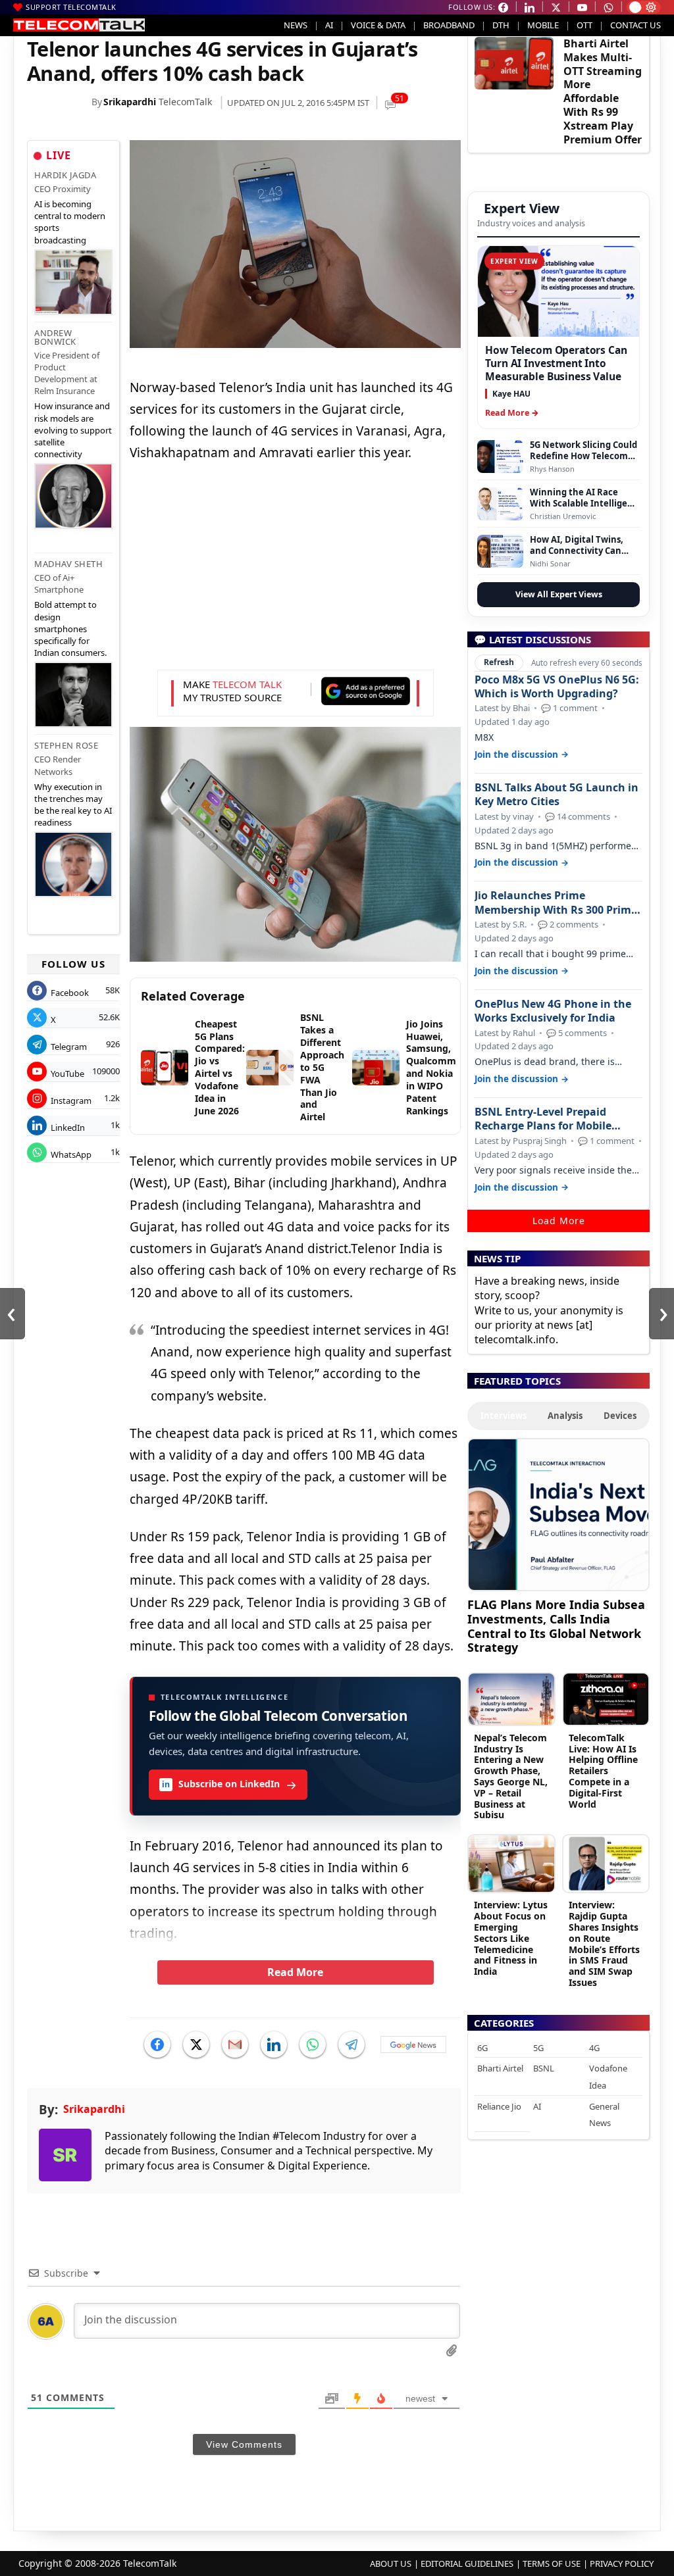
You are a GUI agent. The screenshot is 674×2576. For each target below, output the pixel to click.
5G (538, 2048)
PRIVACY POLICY (622, 2564)
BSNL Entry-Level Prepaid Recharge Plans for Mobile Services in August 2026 (543, 1119)
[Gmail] (235, 2044)
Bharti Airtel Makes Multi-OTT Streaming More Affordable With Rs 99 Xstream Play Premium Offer (603, 91)
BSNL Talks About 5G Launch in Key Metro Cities (557, 795)
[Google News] (413, 2044)
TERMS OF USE (552, 2564)
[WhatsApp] (313, 2044)
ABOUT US (391, 2564)
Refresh (499, 662)
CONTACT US (635, 25)
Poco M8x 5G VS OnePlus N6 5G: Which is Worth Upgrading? (557, 687)
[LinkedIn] (274, 2044)
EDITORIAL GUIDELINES (467, 2564)
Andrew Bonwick (55, 337)
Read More (295, 1972)
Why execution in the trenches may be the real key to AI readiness (73, 805)
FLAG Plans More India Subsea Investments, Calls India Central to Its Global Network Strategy (556, 1625)
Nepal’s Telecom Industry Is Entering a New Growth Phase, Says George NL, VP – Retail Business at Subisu (511, 1776)
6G (482, 2048)
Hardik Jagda (65, 175)
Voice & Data (378, 25)
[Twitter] (196, 2044)
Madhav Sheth (68, 564)
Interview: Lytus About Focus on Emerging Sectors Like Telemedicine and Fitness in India (511, 1938)
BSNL (544, 2068)
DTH (501, 25)
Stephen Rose (66, 745)
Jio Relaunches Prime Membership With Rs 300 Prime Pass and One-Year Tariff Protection (556, 903)
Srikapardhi (130, 102)
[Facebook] (157, 2044)
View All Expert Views (559, 594)
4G (594, 2048)
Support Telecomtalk (71, 7)
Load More (559, 1221)
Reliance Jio (499, 2106)
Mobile (543, 25)
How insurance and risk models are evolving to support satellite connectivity (73, 430)
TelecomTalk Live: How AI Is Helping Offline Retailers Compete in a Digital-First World (603, 1771)
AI (329, 25)
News (296, 25)
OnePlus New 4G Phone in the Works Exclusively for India (553, 1011)
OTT (584, 25)
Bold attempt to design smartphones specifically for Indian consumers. (70, 629)
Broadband (449, 25)
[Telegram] (351, 2044)
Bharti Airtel (500, 2068)
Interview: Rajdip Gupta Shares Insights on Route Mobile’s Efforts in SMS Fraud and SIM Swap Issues (604, 1944)
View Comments (244, 2444)
